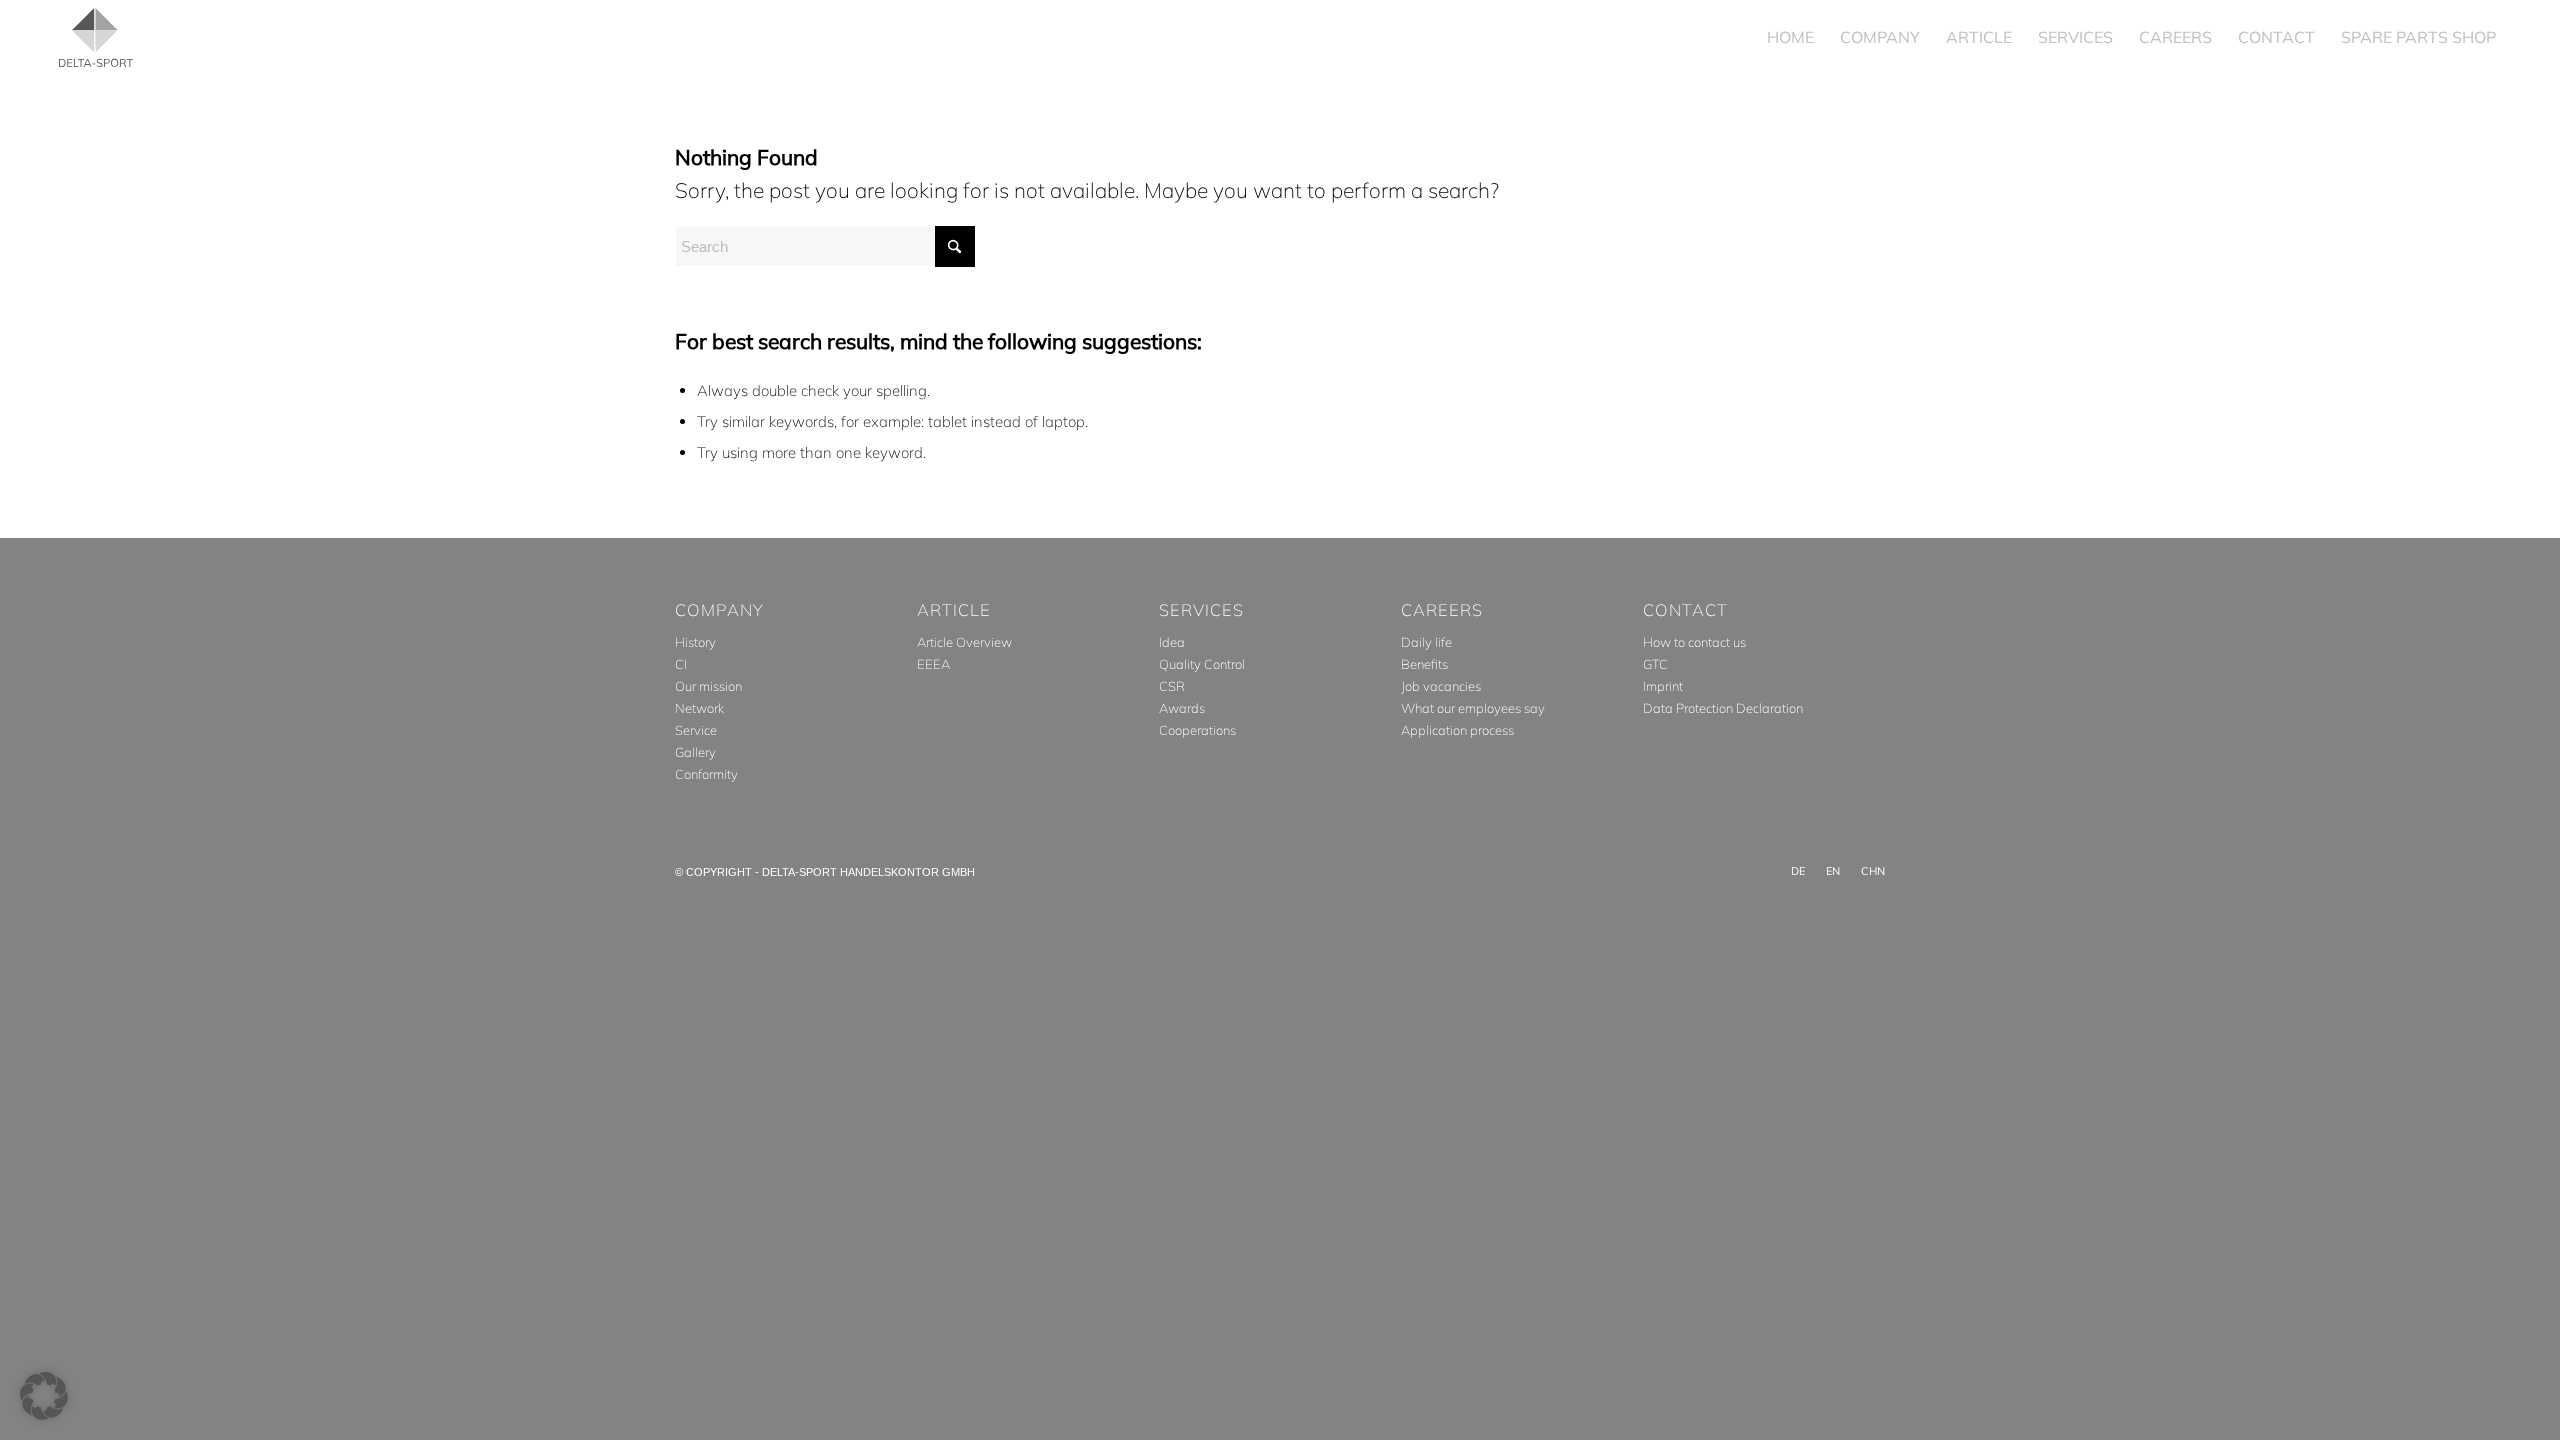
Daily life (1426, 642)
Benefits (1424, 664)
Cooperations (1197, 730)
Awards (1182, 708)
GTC (1655, 664)
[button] (44, 1396)
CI (681, 664)
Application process (1457, 730)
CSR (1172, 686)
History (695, 642)
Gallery (695, 752)
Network (699, 708)
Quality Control (1202, 664)
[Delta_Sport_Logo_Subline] (96, 37)
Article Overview (964, 642)
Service (696, 730)
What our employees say (1473, 708)
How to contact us (1694, 642)
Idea (1172, 642)
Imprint (1663, 686)
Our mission (708, 686)
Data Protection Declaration (1723, 708)
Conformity (706, 774)
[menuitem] (1790, 37)
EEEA (933, 664)
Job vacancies (1441, 686)
